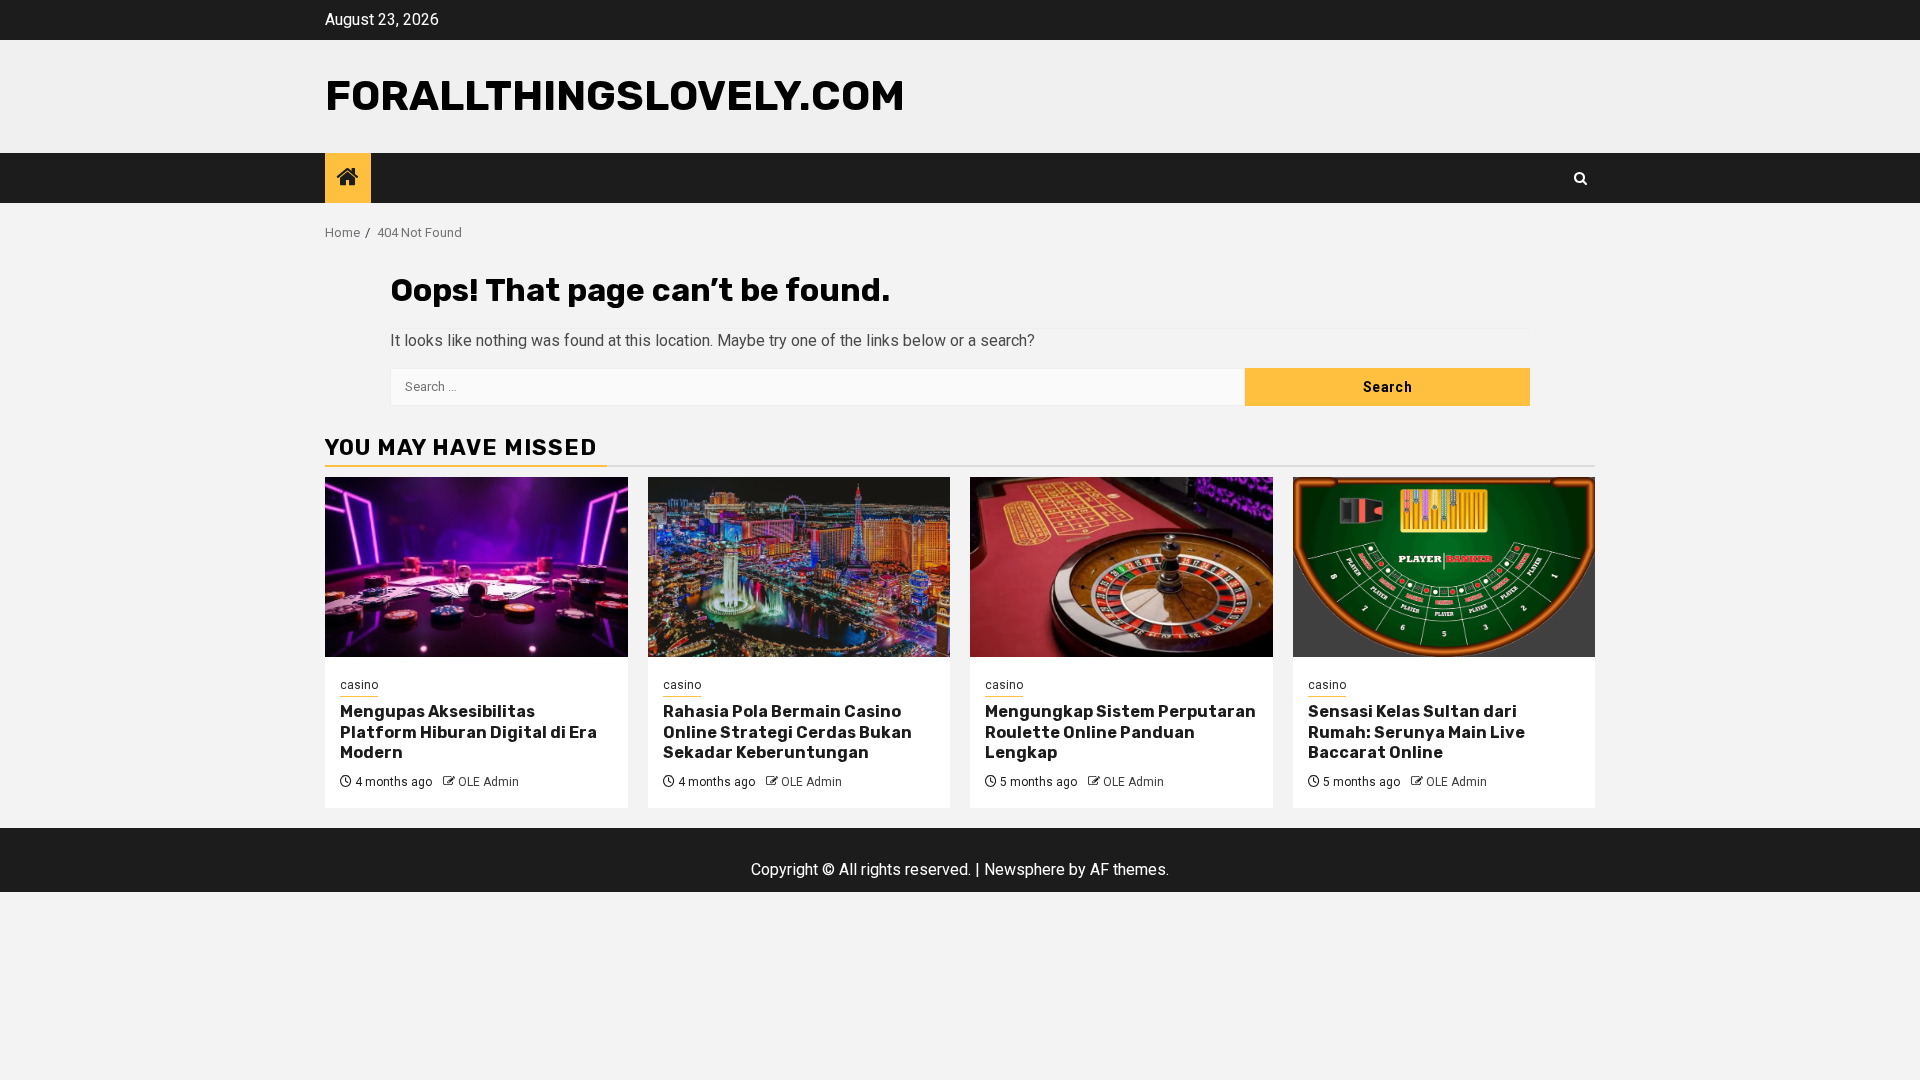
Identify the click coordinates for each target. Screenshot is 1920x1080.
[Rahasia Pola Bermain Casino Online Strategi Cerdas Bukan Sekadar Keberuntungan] (799, 567)
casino (359, 685)
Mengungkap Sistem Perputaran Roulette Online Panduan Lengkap (1120, 732)
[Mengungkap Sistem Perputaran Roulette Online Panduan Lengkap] (1121, 567)
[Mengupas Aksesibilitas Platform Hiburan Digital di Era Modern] (476, 567)
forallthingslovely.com (615, 96)
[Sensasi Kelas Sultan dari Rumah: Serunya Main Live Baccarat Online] (1444, 567)
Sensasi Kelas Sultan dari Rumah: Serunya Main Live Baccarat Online (1416, 732)
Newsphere (1024, 869)
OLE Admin (488, 782)
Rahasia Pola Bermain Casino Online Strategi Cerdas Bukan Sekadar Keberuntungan (787, 732)
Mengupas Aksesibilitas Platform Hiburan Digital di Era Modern (468, 732)
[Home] (348, 179)
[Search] (1580, 178)
